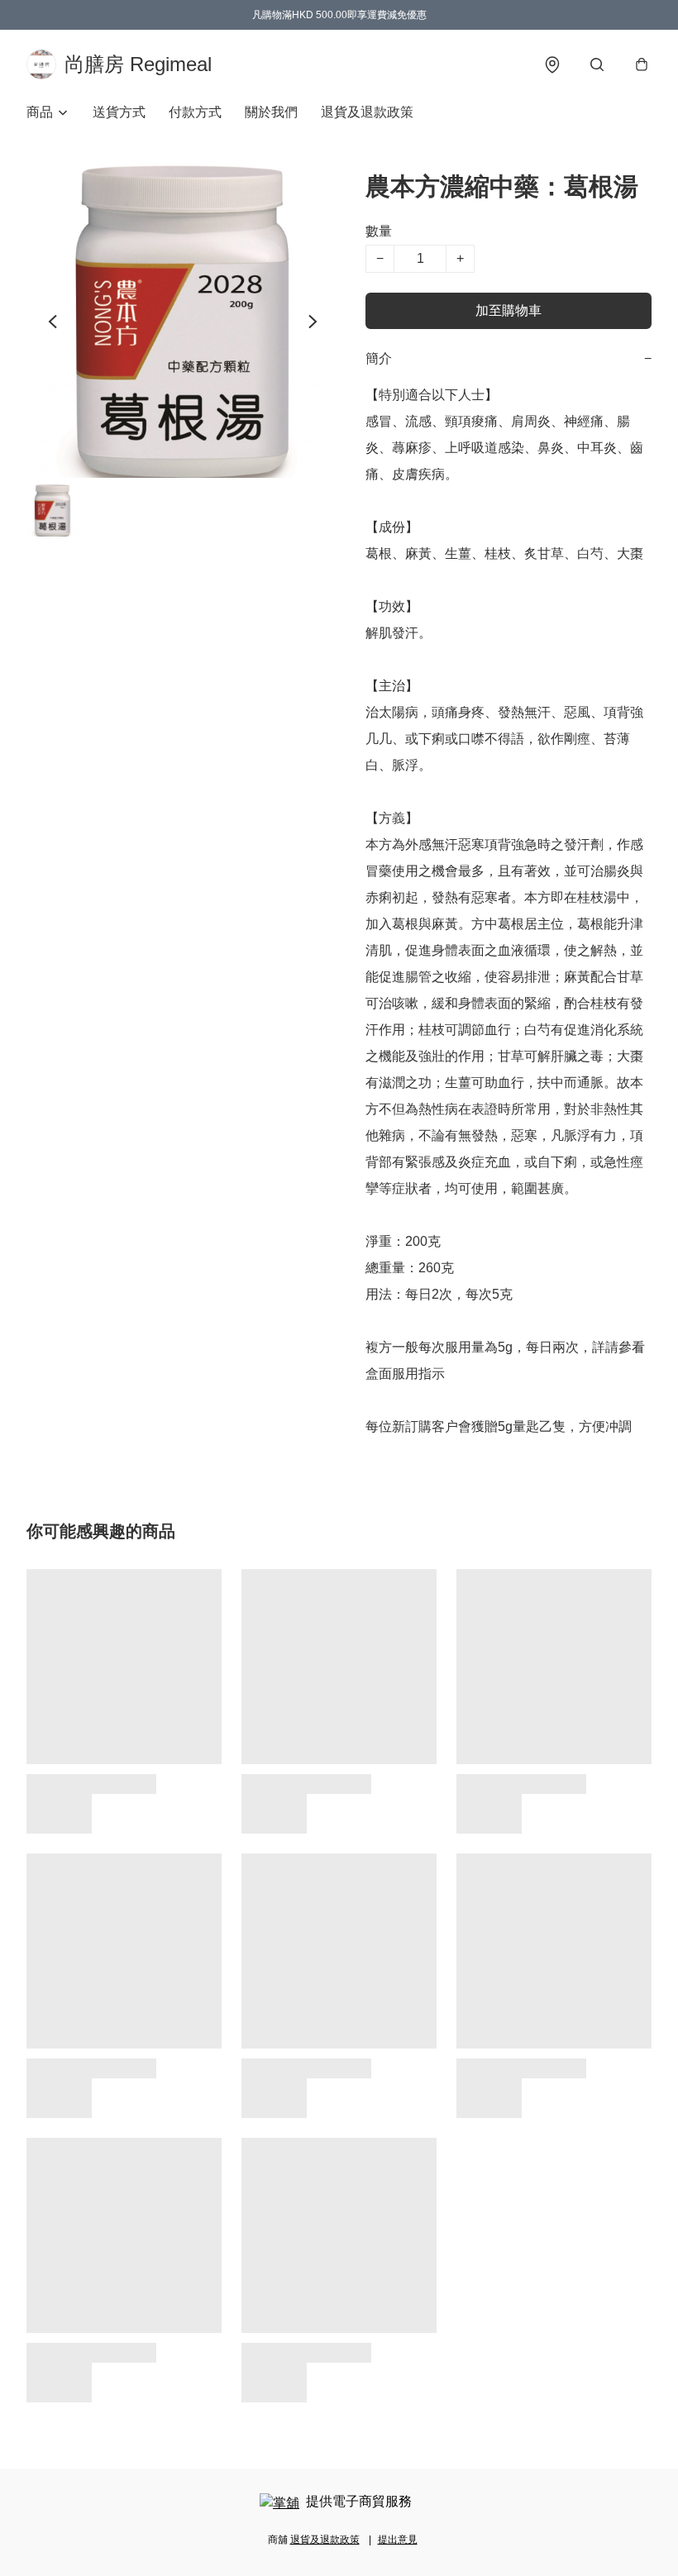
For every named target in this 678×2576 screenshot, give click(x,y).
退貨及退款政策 (367, 112)
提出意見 (398, 2540)
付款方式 (195, 112)
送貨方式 (119, 112)
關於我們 (271, 112)
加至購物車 (508, 310)
